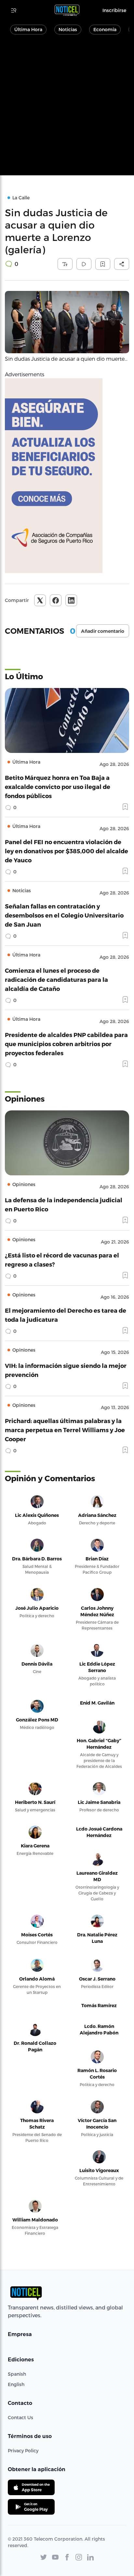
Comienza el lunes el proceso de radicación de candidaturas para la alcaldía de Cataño (56, 979)
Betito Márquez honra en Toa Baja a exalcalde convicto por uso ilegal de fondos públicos (58, 787)
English (16, 2384)
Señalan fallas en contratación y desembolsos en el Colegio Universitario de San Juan (64, 915)
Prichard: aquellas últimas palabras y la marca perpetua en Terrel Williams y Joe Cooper (65, 1430)
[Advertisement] (67, 108)
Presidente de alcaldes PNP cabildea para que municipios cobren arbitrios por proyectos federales (66, 1044)
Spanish (17, 2374)
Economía (105, 29)
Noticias (68, 29)
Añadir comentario (103, 631)
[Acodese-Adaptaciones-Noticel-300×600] (67, 476)
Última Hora (28, 29)
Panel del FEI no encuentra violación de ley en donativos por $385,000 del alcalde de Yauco (67, 851)
